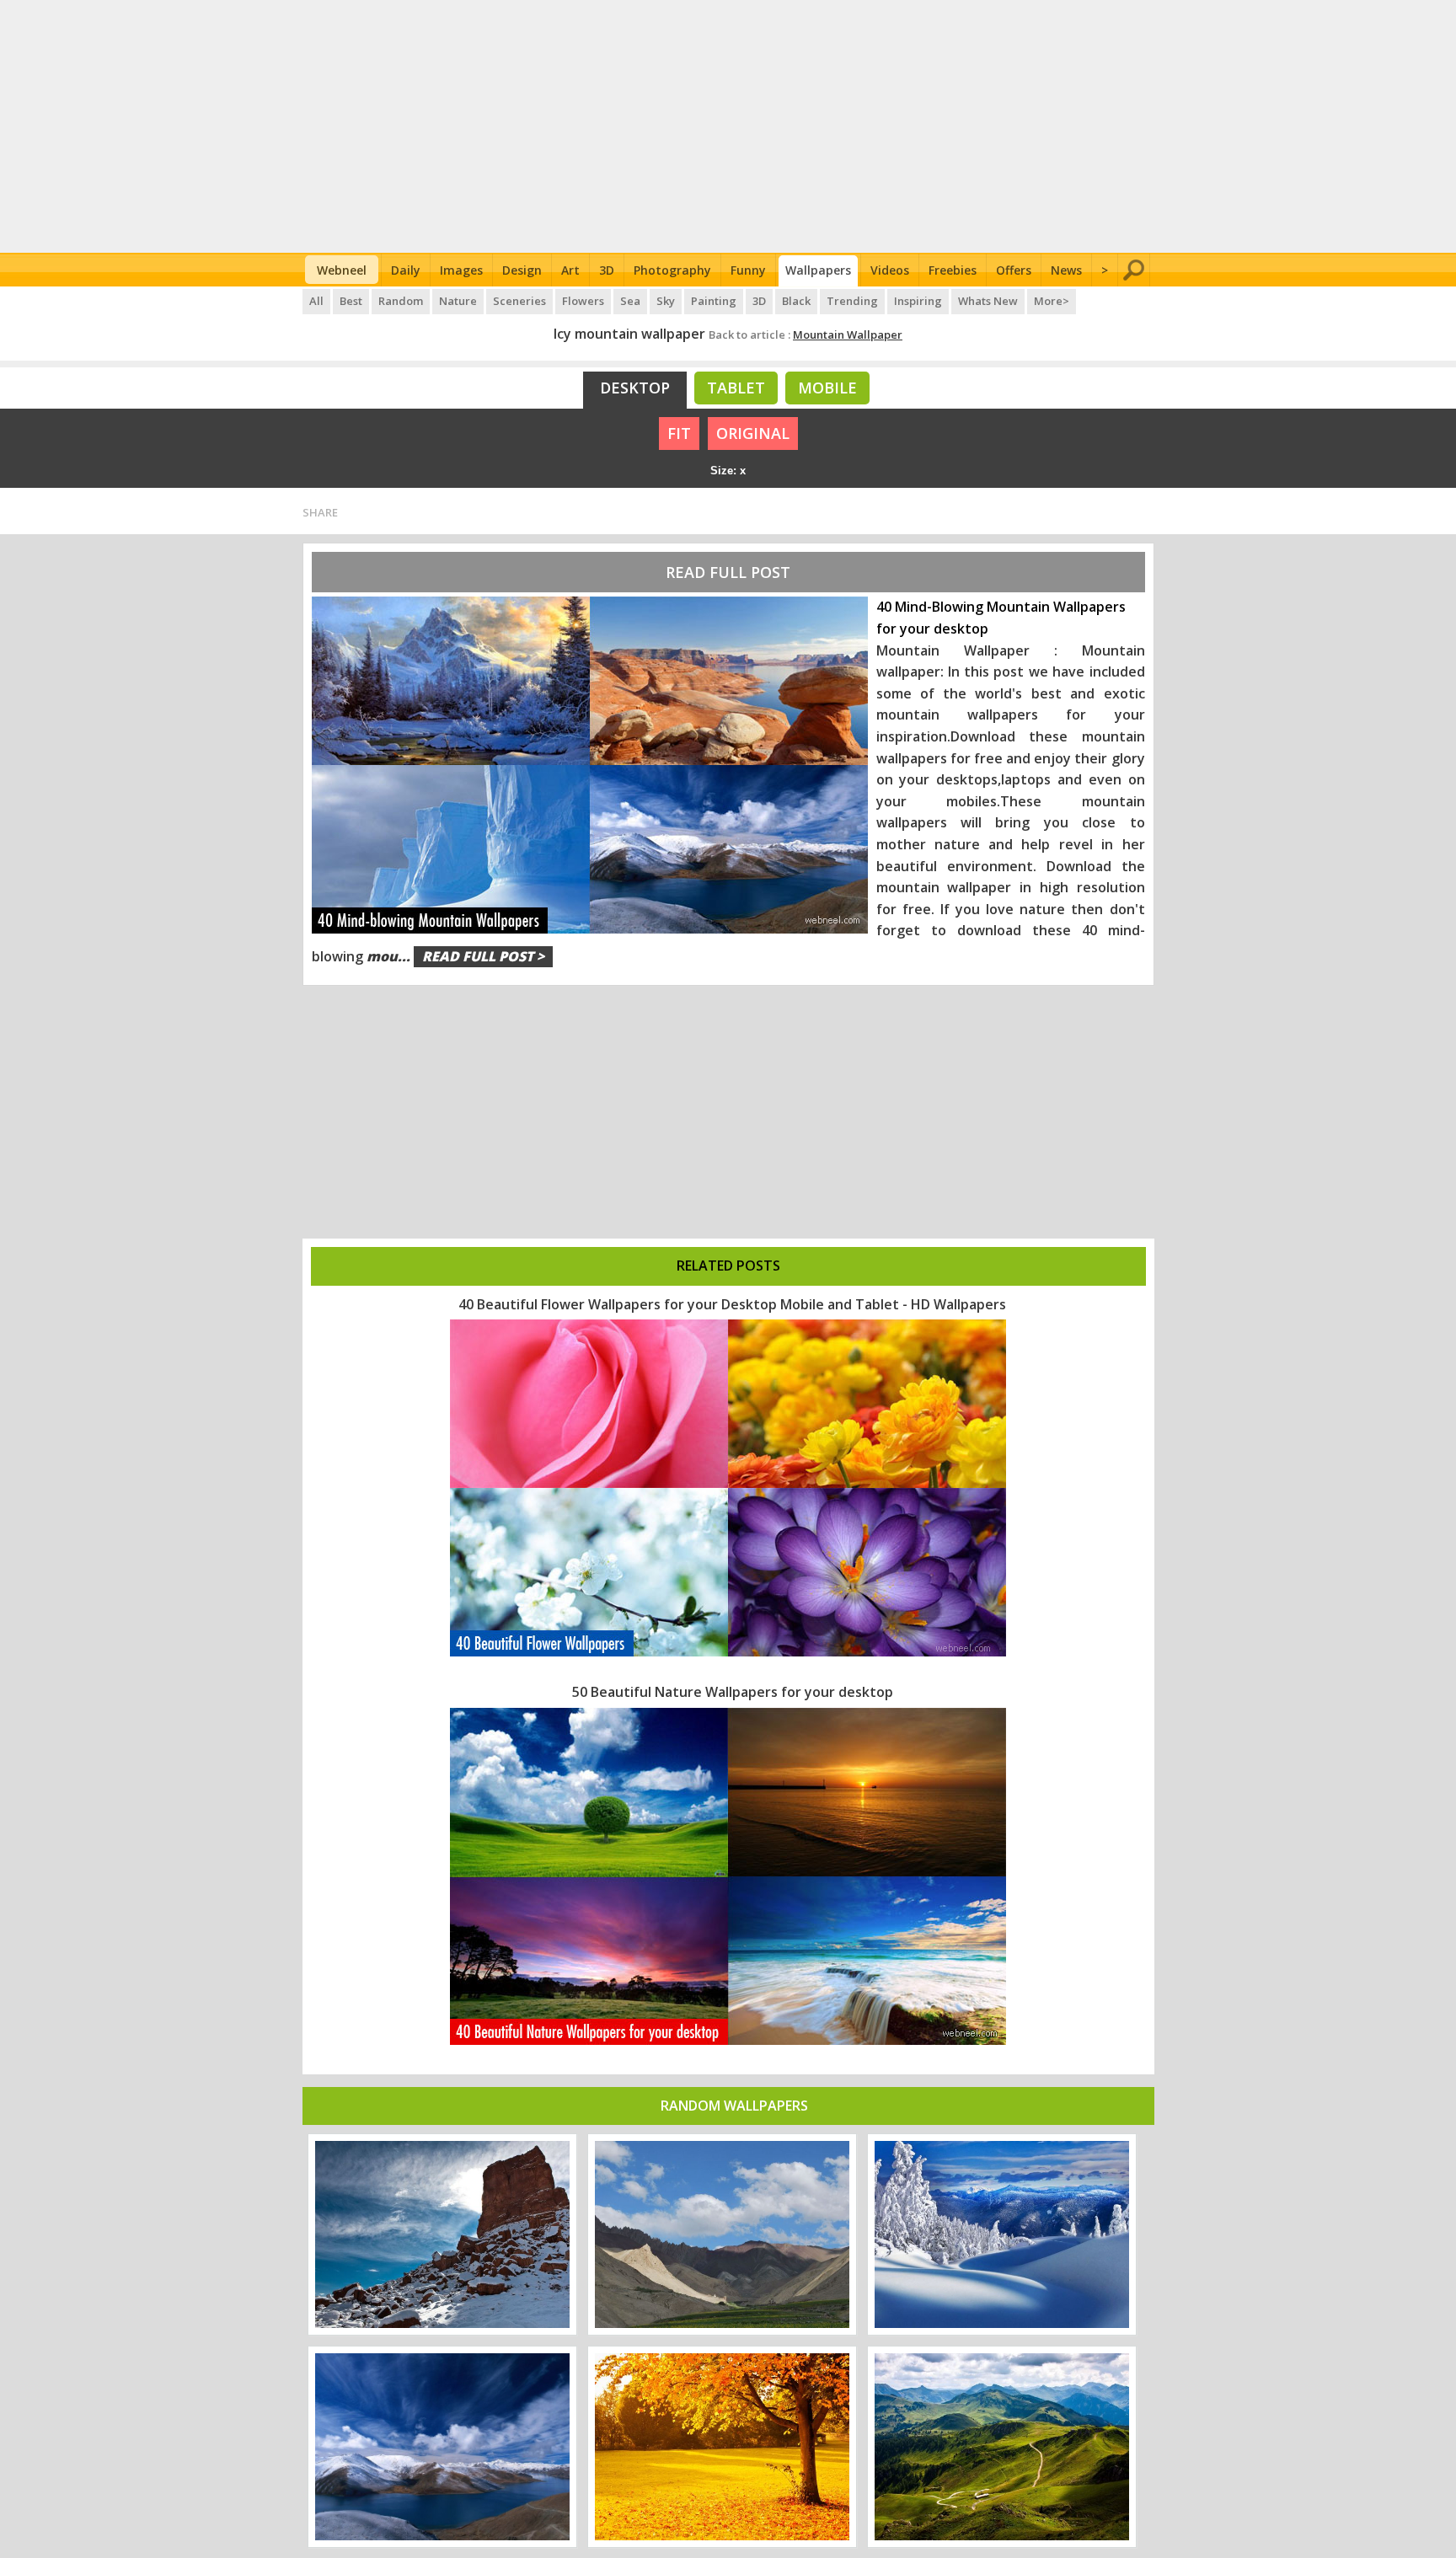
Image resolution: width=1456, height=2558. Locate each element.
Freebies (953, 270)
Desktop (635, 388)
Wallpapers (818, 270)
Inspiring (918, 301)
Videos (890, 270)
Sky (666, 301)
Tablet (736, 388)
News (1066, 270)
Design (522, 270)
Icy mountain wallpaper (629, 334)
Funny (748, 270)
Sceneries (519, 301)
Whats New (988, 301)
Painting (714, 301)
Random (401, 301)
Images (461, 270)
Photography (672, 270)
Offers (1014, 270)
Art (570, 270)
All (316, 301)
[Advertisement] (728, 126)
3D (607, 270)
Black (796, 301)
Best (351, 301)
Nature (458, 301)
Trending (852, 301)
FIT (679, 433)
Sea (630, 301)
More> (1052, 301)
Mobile (827, 388)
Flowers (583, 301)
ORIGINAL (753, 433)
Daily (406, 270)
